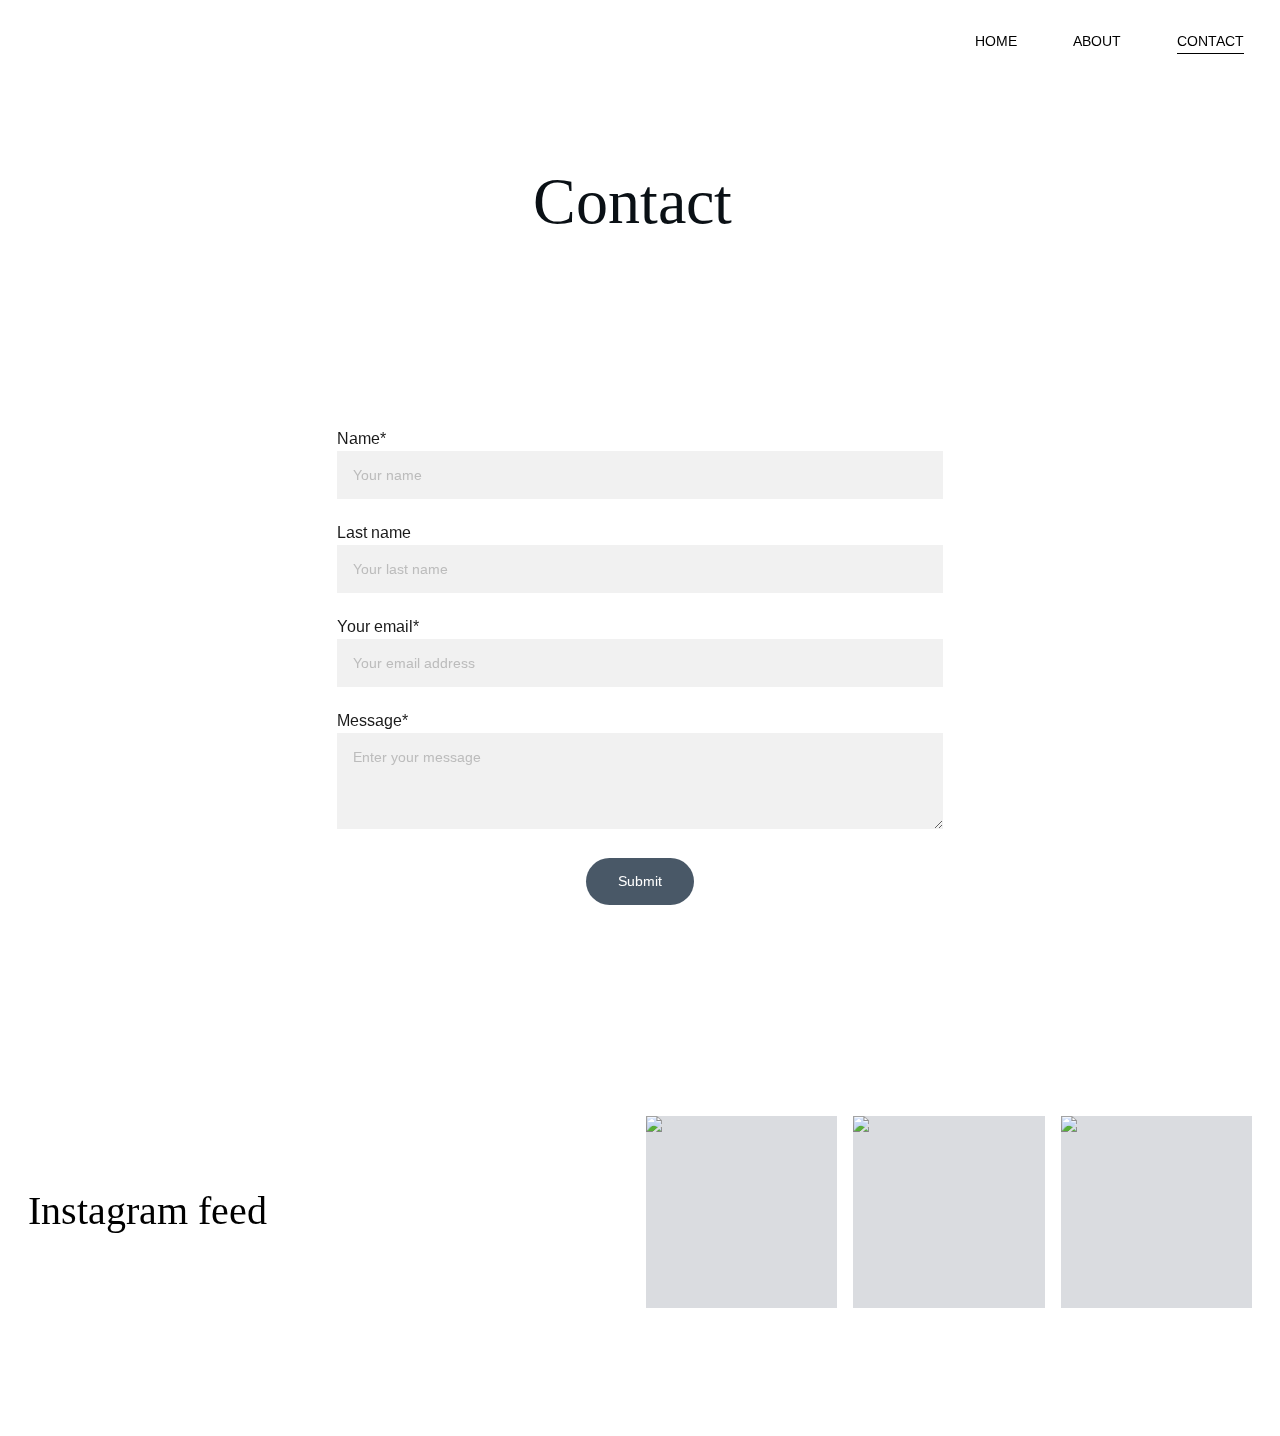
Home (996, 41)
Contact (1210, 41)
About (1097, 41)
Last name (374, 532)
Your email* (378, 626)
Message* (372, 720)
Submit (640, 881)
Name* (361, 438)
